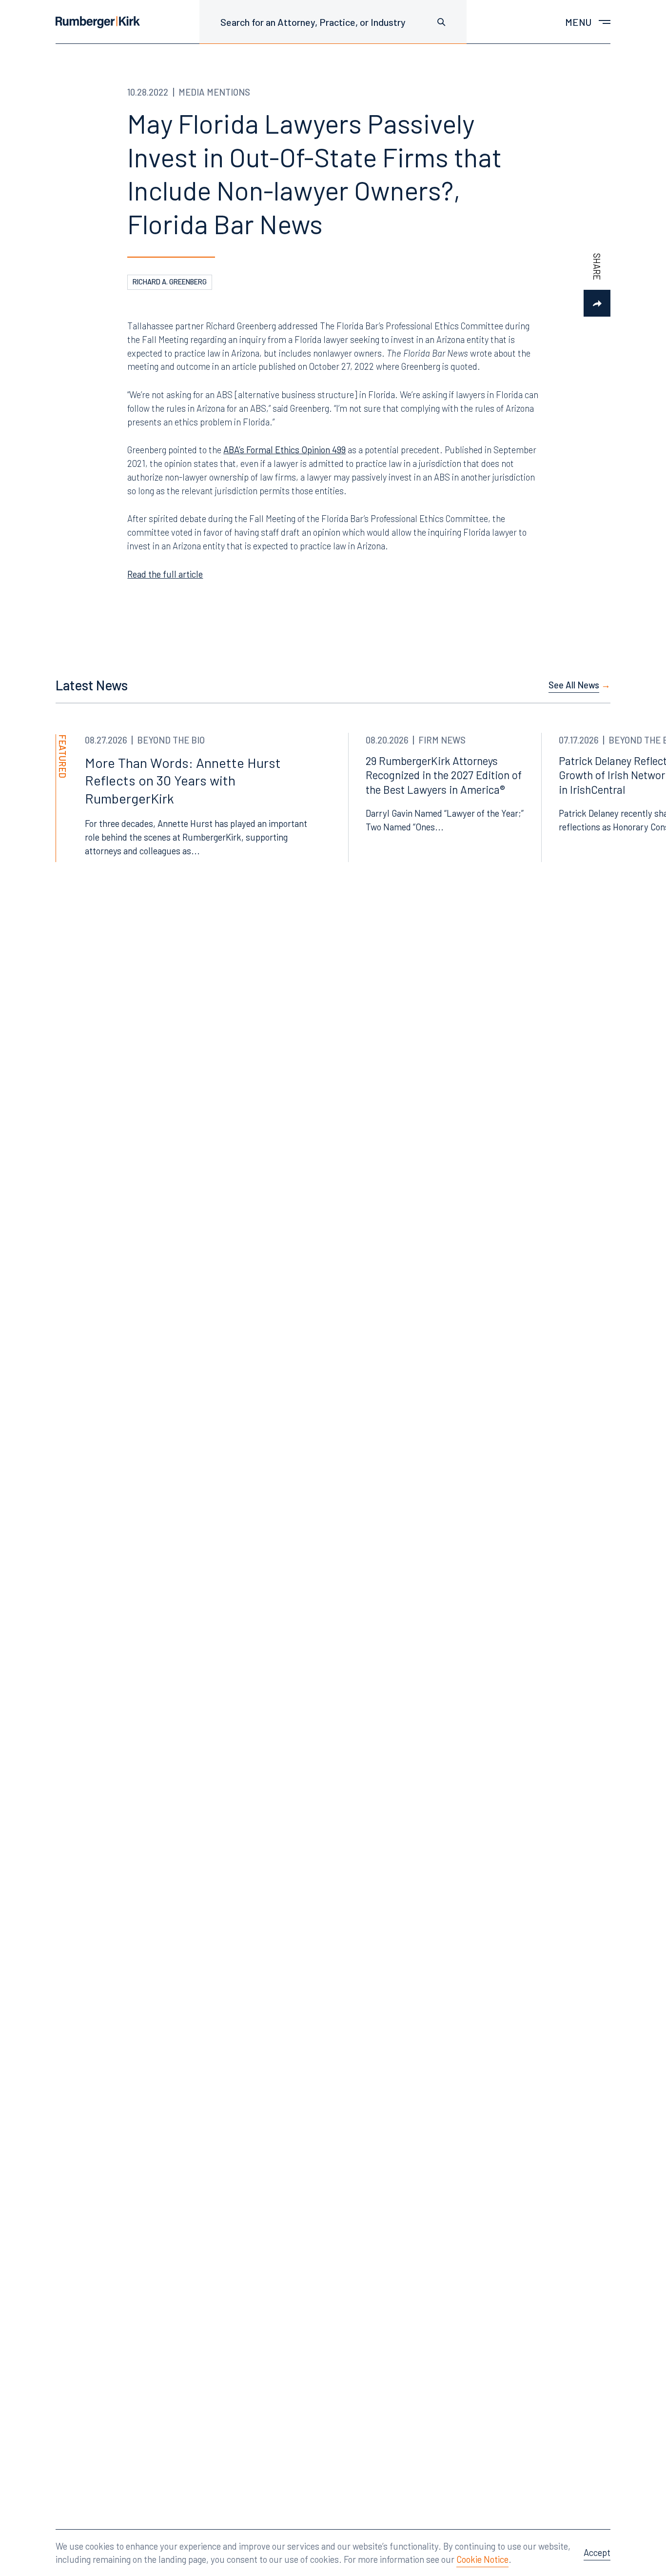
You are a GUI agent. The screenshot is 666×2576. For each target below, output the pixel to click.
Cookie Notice (482, 2559)
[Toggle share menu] (597, 303)
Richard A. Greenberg (170, 282)
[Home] (98, 22)
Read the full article (165, 574)
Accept (597, 2552)
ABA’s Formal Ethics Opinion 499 (284, 450)
